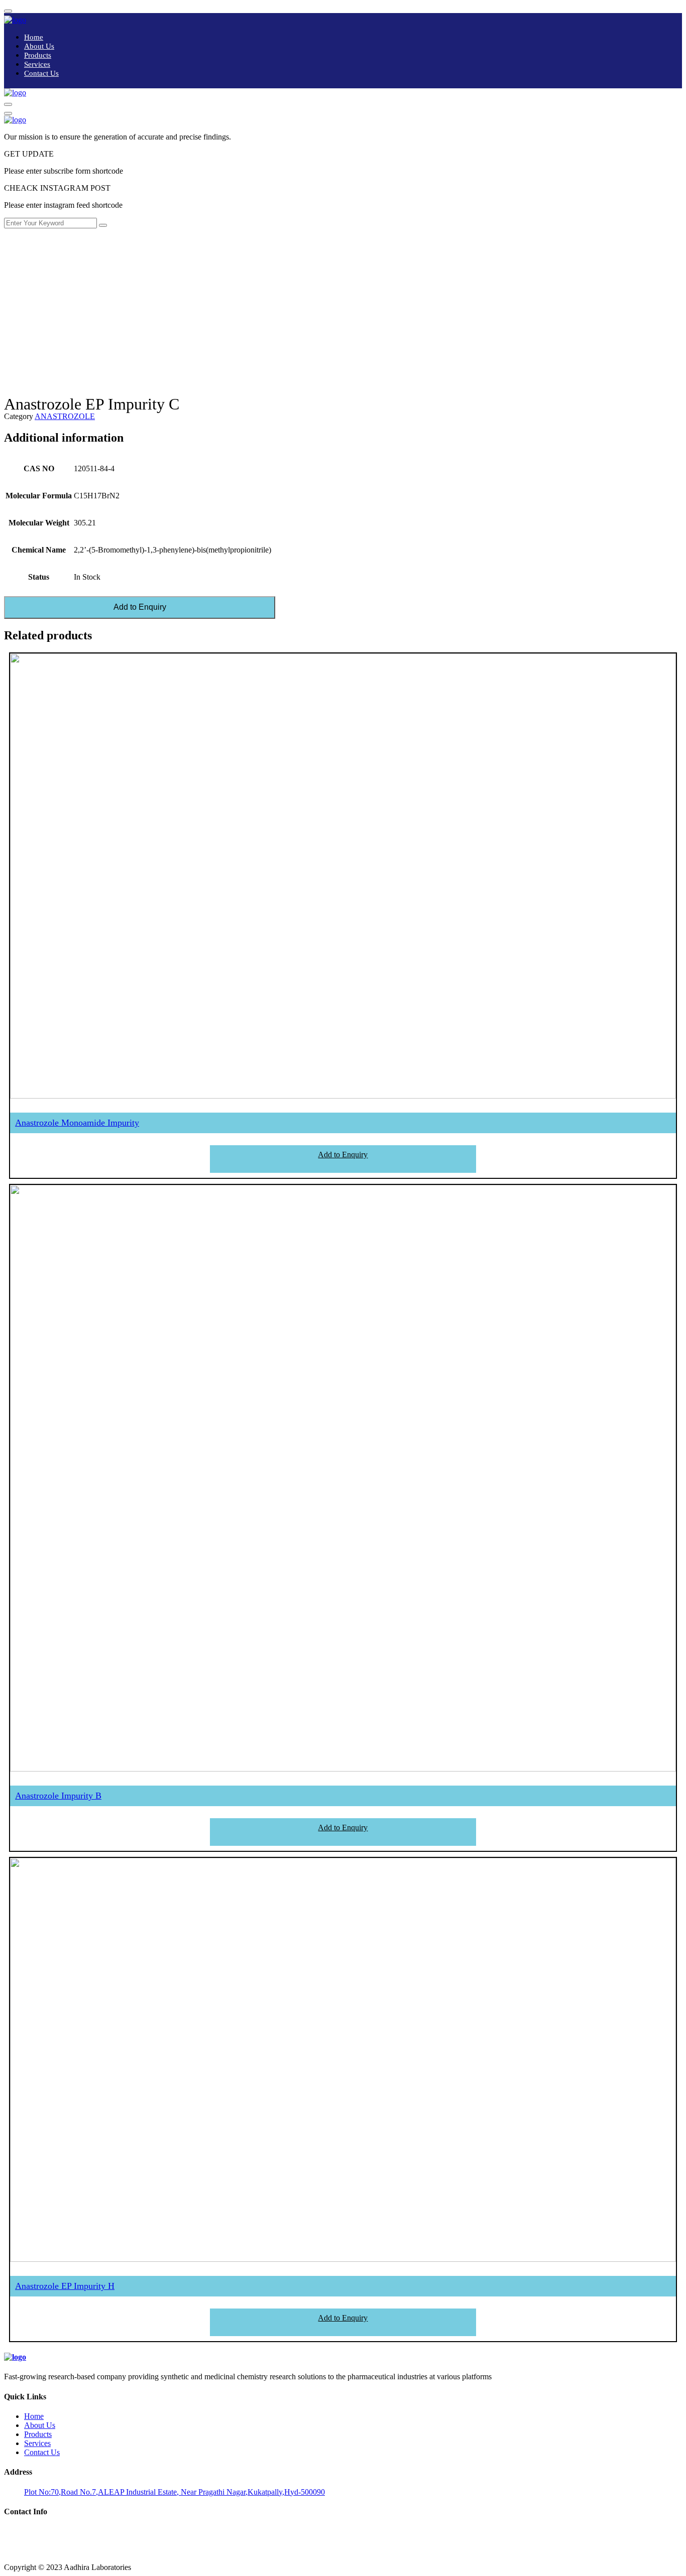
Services (37, 64)
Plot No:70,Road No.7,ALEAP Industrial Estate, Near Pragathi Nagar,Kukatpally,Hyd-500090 (175, 2492)
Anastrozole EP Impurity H (65, 2286)
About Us (39, 46)
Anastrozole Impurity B (58, 1796)
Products (38, 55)
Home (34, 37)
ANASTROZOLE (65, 416)
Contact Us (41, 73)
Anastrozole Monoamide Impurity (77, 1123)
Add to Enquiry (140, 607)
